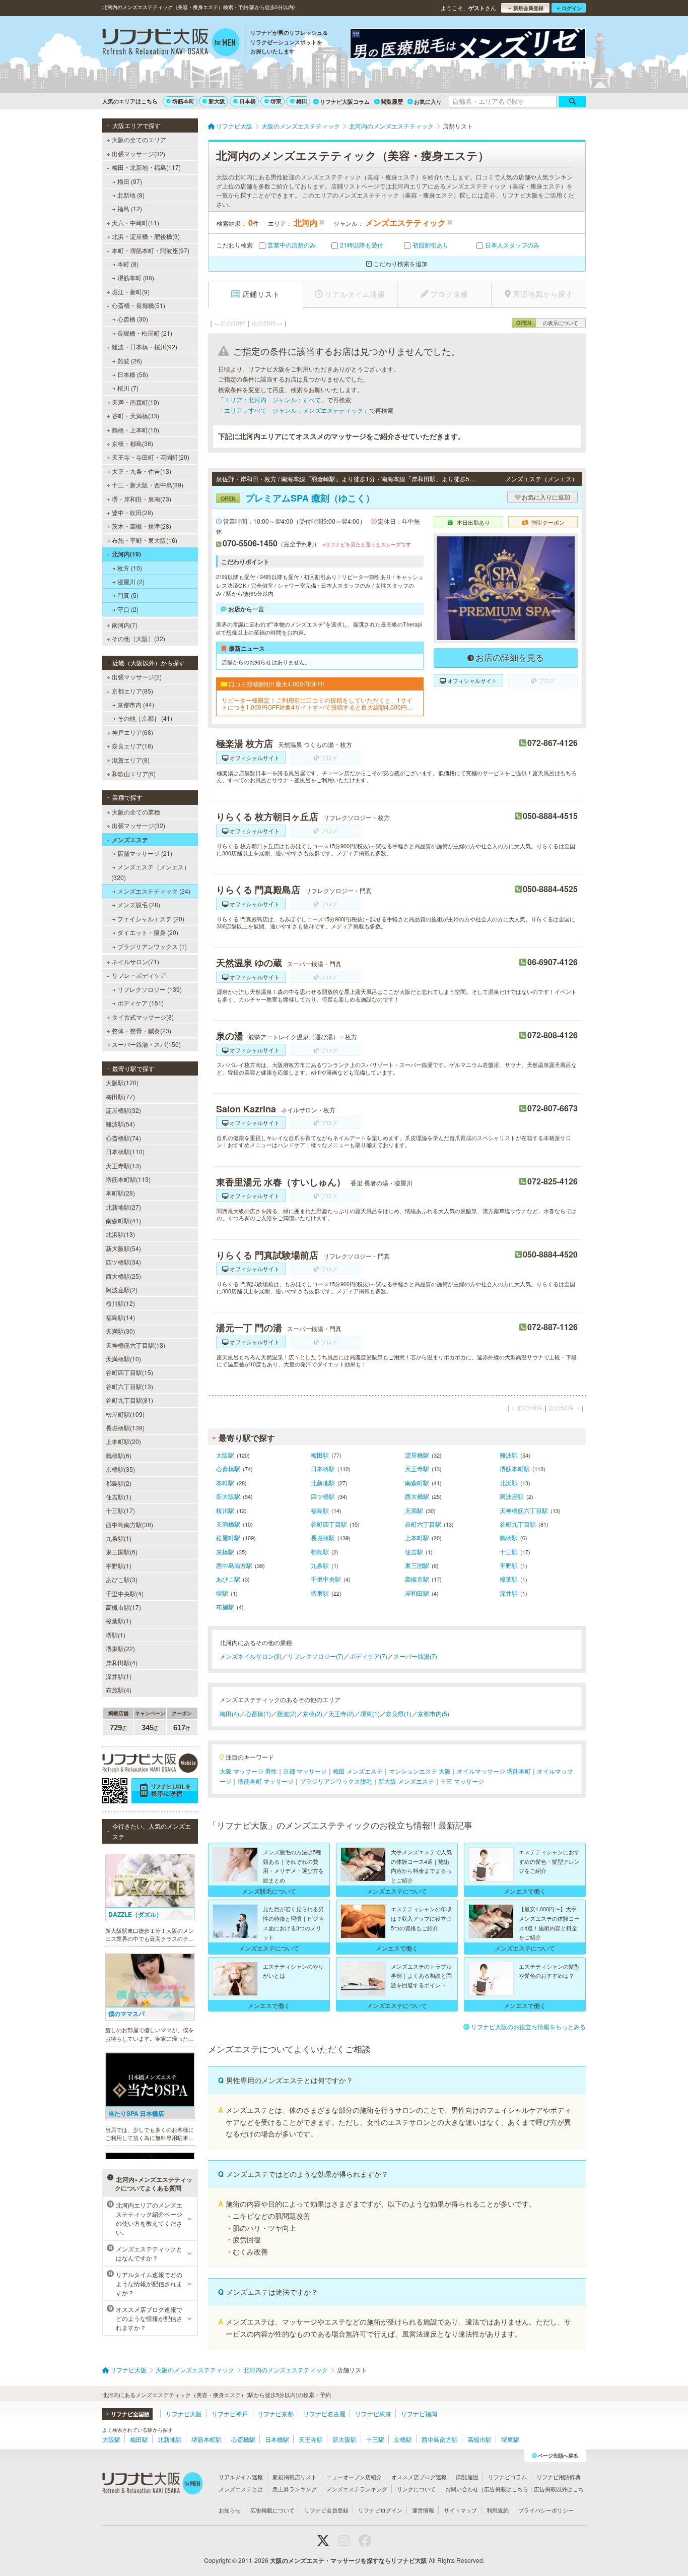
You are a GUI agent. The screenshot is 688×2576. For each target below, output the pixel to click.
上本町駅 (417, 1537)
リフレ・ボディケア (139, 975)
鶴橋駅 (509, 1537)
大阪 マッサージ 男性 (248, 1771)
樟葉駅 (509, 1579)
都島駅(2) (119, 1483)
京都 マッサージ (305, 1771)
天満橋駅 (228, 1524)
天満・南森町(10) (135, 402)
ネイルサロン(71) (135, 961)
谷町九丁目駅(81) (129, 1400)
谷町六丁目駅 (423, 1524)
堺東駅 (320, 1593)
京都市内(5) (433, 1713)
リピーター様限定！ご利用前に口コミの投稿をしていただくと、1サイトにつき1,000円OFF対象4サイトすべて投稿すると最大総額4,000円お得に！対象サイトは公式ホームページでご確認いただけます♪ (317, 704)
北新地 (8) (131, 195)
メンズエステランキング (357, 2489)
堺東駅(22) (120, 1648)
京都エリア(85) (132, 691)
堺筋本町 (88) (136, 277)
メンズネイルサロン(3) (251, 1656)
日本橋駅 (323, 1468)
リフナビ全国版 (130, 2414)
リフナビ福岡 (419, 2413)
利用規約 (498, 2510)
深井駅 (509, 1593)
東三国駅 (417, 1565)
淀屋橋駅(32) (123, 1110)
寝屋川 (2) (131, 581)
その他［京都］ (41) (145, 718)
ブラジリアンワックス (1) (152, 946)
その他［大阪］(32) (139, 638)
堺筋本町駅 (515, 1468)
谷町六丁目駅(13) (129, 1386)
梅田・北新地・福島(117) (146, 167)
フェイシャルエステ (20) (151, 919)
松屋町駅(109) (125, 1414)
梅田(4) (229, 1713)
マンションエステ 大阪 (420, 1771)
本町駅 (225, 1483)
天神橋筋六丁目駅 (524, 1510)
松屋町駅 (228, 1537)
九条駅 (320, 1565)
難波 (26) (130, 361)
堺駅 (222, 1593)
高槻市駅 (417, 1579)
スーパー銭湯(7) (415, 1656)
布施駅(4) (119, 1690)
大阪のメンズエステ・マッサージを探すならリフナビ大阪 (349, 2560)
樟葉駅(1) (119, 1621)
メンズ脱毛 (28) (139, 904)
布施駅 (225, 1607)
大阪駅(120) (122, 1082)
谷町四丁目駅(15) (129, 1372)
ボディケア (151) (141, 1003)
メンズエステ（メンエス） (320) (151, 872)
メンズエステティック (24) (154, 891)
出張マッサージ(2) (137, 677)
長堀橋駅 (323, 1537)
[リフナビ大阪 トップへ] (171, 43)
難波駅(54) (120, 1124)
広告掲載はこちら (506, 2489)
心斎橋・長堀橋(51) (139, 305)
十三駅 (509, 1552)
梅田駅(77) (120, 1096)
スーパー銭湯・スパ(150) (146, 1044)
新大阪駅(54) (123, 1248)
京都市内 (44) (136, 704)
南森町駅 (417, 1483)
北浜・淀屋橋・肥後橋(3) (146, 236)
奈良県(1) (399, 1713)
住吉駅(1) (119, 1497)
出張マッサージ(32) (139, 153)
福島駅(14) (120, 1317)
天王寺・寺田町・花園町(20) (151, 457)
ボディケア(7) (368, 1656)
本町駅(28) (120, 1193)
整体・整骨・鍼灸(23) (142, 1030)
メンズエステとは (241, 2489)
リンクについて (416, 2489)
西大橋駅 (417, 1496)
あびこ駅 (228, 1579)
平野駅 (509, 1565)
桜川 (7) (128, 388)
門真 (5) (128, 595)
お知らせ (230, 2510)
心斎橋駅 (228, 1468)
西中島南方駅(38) (129, 1524)
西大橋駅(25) (123, 1276)
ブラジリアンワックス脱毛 (336, 1781)
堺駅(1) (116, 1635)
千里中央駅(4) (125, 1593)
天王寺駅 (417, 1468)
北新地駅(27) (123, 1207)
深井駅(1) (119, 1676)
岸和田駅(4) (122, 1662)
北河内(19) (126, 554)
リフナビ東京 (373, 2413)
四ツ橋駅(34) (123, 1262)
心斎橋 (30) (133, 319)
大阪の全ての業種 (136, 812)
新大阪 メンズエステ (406, 1781)
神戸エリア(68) (132, 732)
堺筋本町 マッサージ (266, 1781)
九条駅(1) (119, 1538)
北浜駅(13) (120, 1234)
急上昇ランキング (295, 2489)
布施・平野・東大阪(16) (145, 540)
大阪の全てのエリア (139, 139)
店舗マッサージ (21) (145, 853)
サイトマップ (460, 2510)
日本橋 (248, 101)
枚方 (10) (130, 568)
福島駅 (320, 1510)
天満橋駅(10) (123, 1359)
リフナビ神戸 (230, 2413)
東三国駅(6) (122, 1552)
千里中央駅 (326, 1579)
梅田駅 (320, 1455)
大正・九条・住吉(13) (142, 471)
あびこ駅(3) (122, 1579)
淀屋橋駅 (417, 1455)
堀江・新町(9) (131, 292)
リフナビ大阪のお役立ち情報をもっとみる (528, 2026)
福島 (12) (130, 208)
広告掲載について (272, 2510)
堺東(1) (370, 1713)
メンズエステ (130, 840)
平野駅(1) (119, 1566)
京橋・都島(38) (132, 443)
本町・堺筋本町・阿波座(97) (151, 250)
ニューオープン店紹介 (354, 2477)
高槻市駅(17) (123, 1607)
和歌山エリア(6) (134, 773)
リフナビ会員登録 (326, 2510)
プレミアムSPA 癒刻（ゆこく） (298, 498)
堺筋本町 (183, 101)
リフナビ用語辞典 (559, 2477)
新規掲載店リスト (295, 2477)
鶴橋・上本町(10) (135, 430)
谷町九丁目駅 (518, 1524)
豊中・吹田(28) (132, 512)
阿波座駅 (512, 1496)
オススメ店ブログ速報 (419, 2477)
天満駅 (414, 1510)
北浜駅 (509, 1483)
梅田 (302, 101)
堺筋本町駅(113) (128, 1179)
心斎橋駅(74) (123, 1138)
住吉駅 (414, 1552)
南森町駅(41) (123, 1220)
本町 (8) (128, 264)
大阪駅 (225, 1455)
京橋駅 (225, 1552)
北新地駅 (323, 1483)
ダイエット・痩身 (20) (148, 932)
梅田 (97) (130, 181)
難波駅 (509, 1455)
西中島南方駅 (234, 1565)
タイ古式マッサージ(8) (143, 1017)
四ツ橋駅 (323, 1496)
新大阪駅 (228, 1496)
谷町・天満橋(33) (135, 416)
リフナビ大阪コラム (345, 102)
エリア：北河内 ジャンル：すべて (272, 399)
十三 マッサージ (462, 1781)
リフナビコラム (507, 2477)
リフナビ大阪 (184, 2413)
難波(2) (287, 1713)
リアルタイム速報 (241, 2477)
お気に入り (428, 102)
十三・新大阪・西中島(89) (148, 485)
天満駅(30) (120, 1331)
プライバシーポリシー (546, 2510)
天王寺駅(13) (123, 1166)
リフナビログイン (380, 2510)
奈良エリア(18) (132, 746)
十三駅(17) (120, 1510)
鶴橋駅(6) (119, 1455)
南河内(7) (125, 625)
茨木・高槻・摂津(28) (142, 526)
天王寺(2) (341, 1713)
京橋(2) (313, 1713)
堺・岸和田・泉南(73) (142, 499)
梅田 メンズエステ (358, 1771)
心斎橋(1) (258, 1713)
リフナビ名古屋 (324, 2413)
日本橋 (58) (133, 374)
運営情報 (423, 2510)
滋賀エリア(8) (131, 760)
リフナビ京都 (276, 2413)
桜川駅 (225, 1510)
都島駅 (320, 1552)
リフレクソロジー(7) (316, 1656)
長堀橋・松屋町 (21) (145, 333)
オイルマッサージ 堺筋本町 (494, 1771)
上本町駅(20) (123, 1441)
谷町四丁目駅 (329, 1524)
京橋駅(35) (120, 1469)
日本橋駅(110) (125, 1151)
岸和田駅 (417, 1593)
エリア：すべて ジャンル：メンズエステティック (294, 410)
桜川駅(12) (120, 1303)
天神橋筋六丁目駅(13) (135, 1345)
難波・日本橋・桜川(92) (145, 347)
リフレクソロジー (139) (150, 989)
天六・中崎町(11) (135, 223)
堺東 (276, 101)
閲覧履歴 (392, 102)
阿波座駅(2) (122, 1290)
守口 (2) (128, 609)
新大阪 (217, 101)
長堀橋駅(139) (125, 1428)
